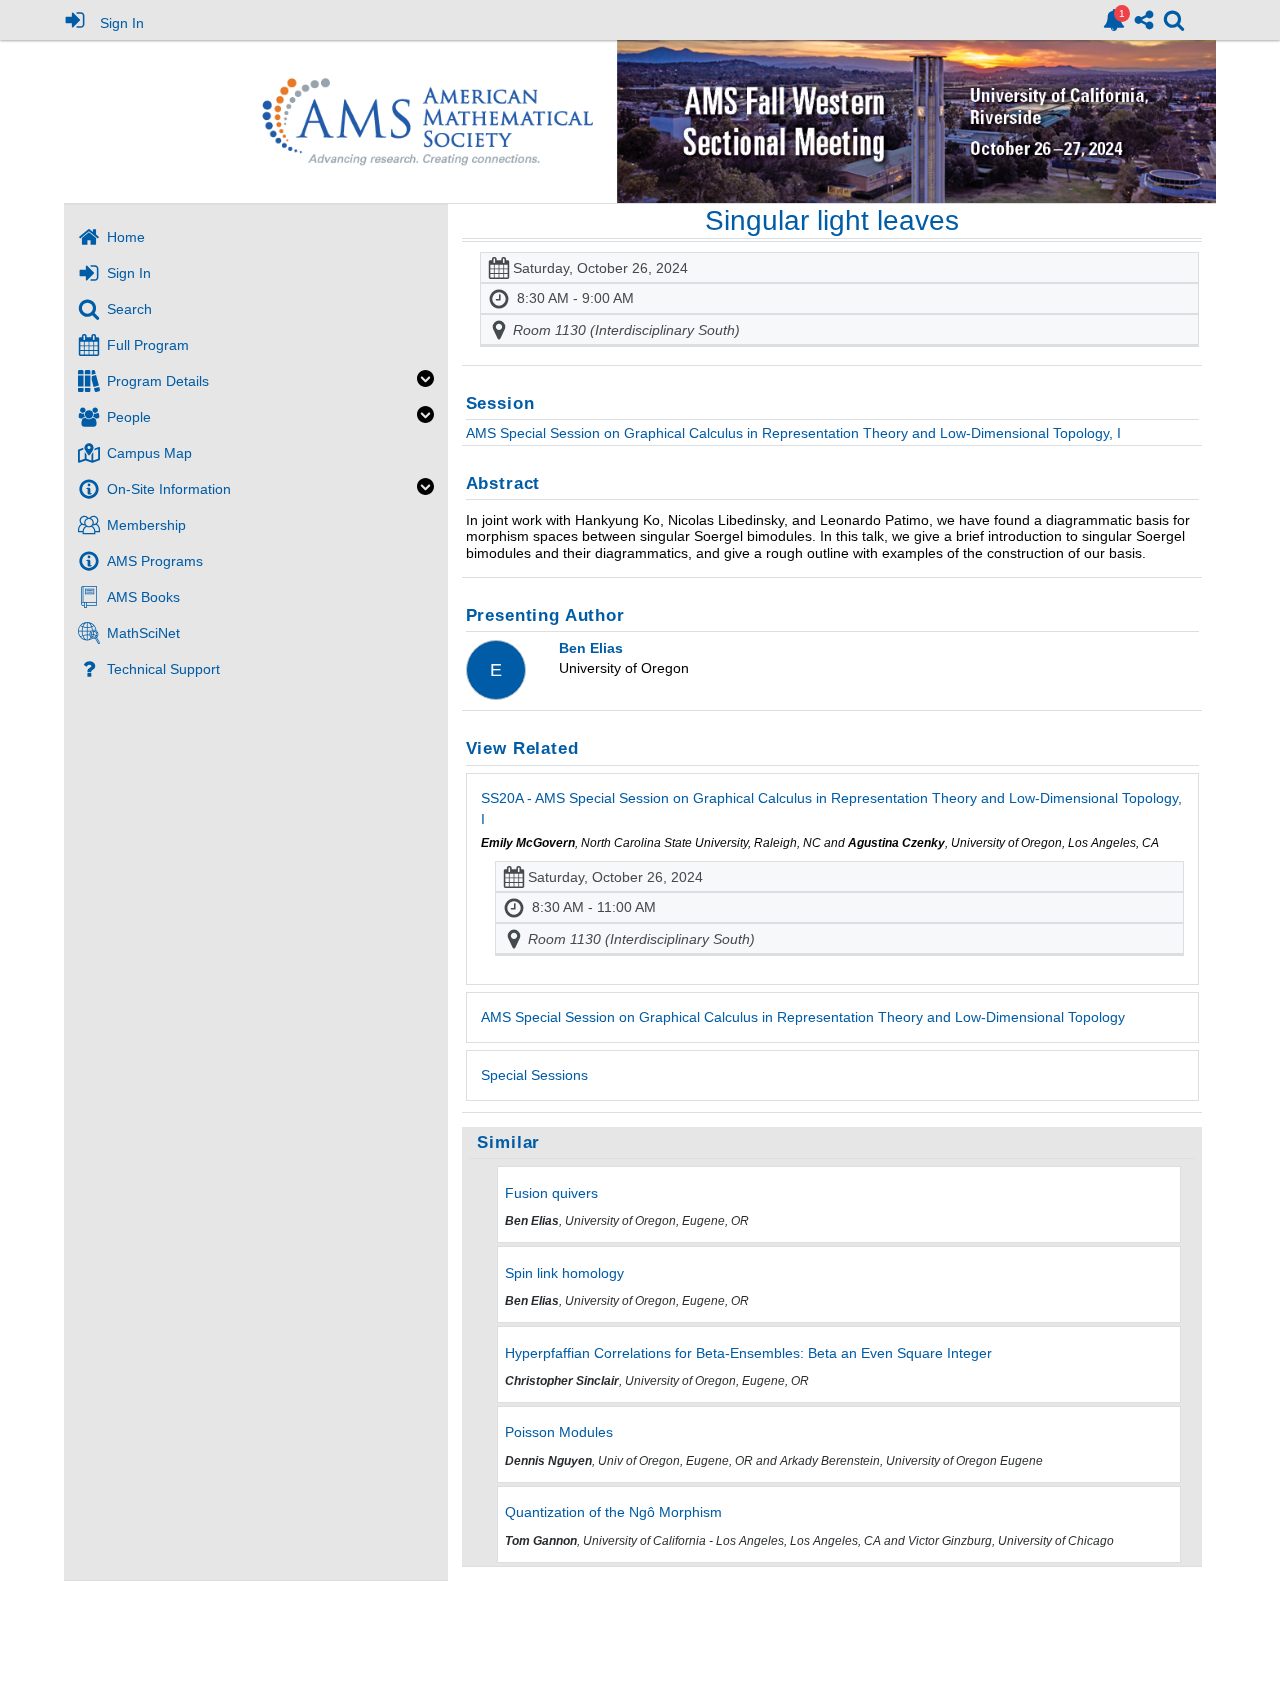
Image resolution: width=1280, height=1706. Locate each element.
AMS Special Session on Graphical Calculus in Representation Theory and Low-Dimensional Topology (803, 1017)
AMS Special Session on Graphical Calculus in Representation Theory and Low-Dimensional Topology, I (793, 433)
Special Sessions (534, 1075)
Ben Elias (591, 648)
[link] (1114, 20)
